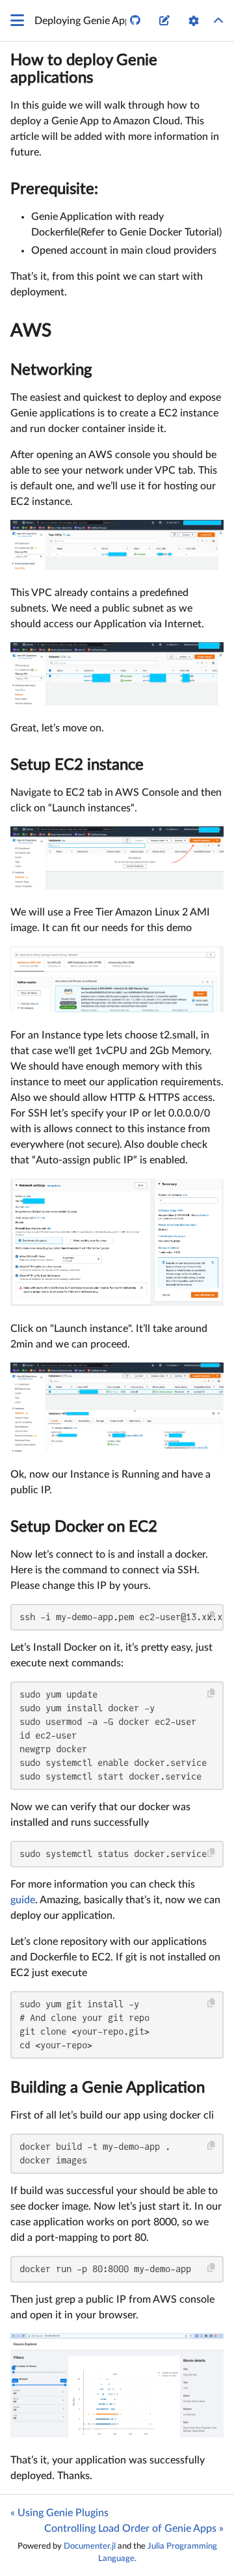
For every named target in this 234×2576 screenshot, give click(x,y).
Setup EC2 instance (77, 765)
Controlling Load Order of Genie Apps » (134, 2529)
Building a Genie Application (108, 2088)
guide (23, 1900)
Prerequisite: (54, 189)
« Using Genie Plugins (59, 2513)
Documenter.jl (90, 2546)
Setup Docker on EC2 (84, 1527)
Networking (51, 370)
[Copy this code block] (212, 1616)
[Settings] (194, 21)
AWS (31, 331)
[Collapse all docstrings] (218, 21)
